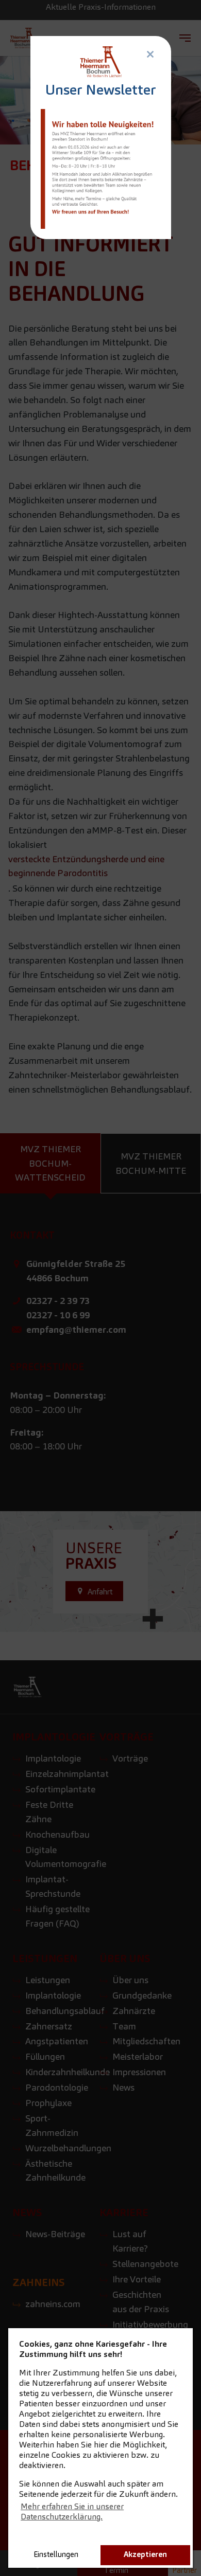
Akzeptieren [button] (145, 2554)
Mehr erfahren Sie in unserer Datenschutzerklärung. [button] (72, 2511)
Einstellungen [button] (56, 2554)
